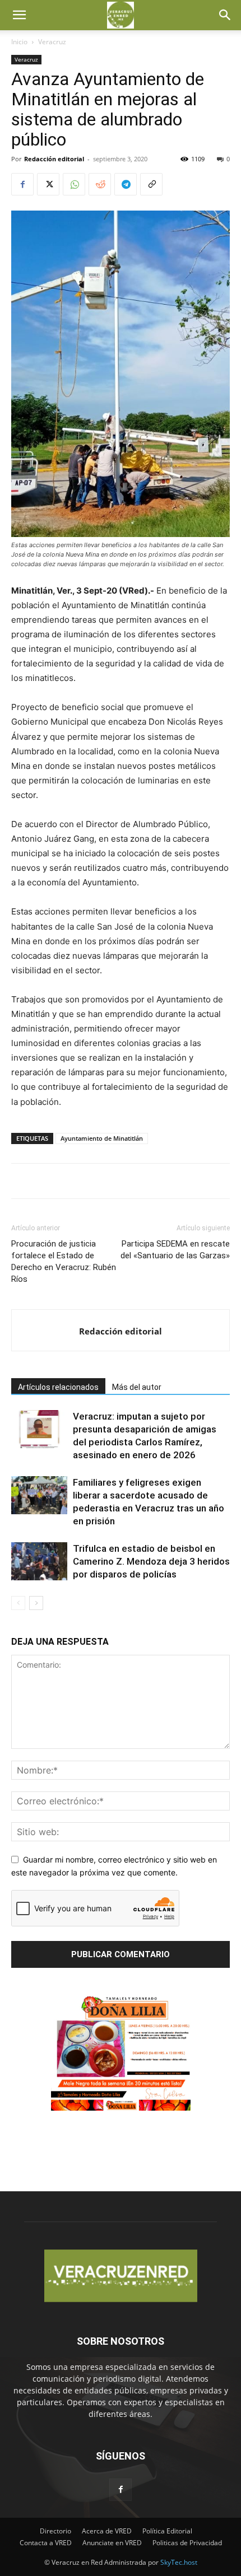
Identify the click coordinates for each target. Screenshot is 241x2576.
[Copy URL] (151, 184)
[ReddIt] (100, 184)
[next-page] (36, 1603)
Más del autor (137, 1387)
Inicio (19, 42)
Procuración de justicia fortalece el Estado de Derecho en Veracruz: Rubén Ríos (64, 1261)
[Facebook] (22, 184)
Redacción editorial (54, 159)
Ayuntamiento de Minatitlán (102, 1138)
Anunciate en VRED (112, 2543)
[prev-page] (18, 1603)
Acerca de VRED (107, 2531)
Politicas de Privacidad (187, 2543)
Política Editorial (167, 2531)
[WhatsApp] (74, 184)
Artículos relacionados (58, 1387)
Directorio (55, 2531)
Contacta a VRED (46, 2543)
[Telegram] (126, 184)
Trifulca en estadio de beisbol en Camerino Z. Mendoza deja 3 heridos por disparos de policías (151, 1561)
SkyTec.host (179, 2562)
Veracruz (52, 42)
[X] (48, 184)
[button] (19, 15)
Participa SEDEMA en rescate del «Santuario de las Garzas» (175, 1250)
